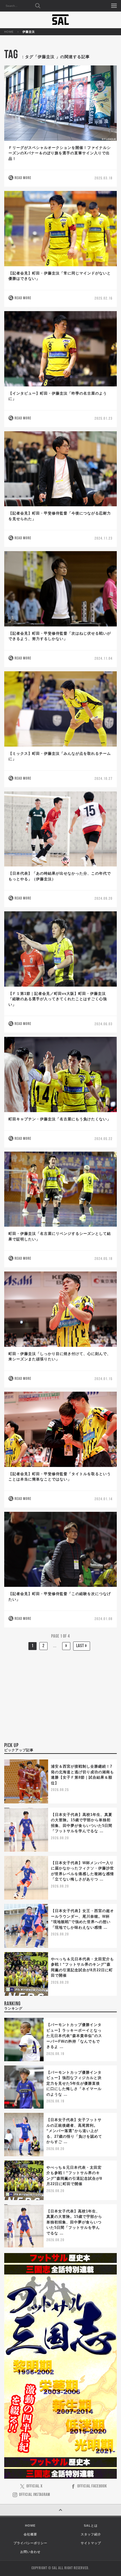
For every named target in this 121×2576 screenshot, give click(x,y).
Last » (82, 1646)
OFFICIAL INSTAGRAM (35, 2495)
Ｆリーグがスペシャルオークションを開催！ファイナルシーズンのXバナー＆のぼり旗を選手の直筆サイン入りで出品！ (60, 153)
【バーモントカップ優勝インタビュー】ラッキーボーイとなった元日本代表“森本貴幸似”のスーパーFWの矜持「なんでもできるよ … (74, 2036)
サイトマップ (91, 2543)
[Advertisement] (60, 1696)
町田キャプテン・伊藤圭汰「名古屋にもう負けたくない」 (60, 1119)
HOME (9, 32)
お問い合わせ (30, 2552)
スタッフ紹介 (91, 2534)
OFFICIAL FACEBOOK (92, 2486)
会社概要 (30, 2534)
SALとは (91, 2526)
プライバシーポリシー (30, 2543)
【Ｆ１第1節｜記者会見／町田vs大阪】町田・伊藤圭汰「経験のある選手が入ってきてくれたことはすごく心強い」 (58, 999)
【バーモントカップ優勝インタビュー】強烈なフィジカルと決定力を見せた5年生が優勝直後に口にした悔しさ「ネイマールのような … (74, 2083)
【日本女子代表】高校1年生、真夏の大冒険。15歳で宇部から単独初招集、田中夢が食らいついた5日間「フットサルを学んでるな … (74, 2222)
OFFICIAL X (34, 2486)
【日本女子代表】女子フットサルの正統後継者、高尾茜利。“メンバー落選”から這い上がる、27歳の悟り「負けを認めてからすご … (74, 2131)
